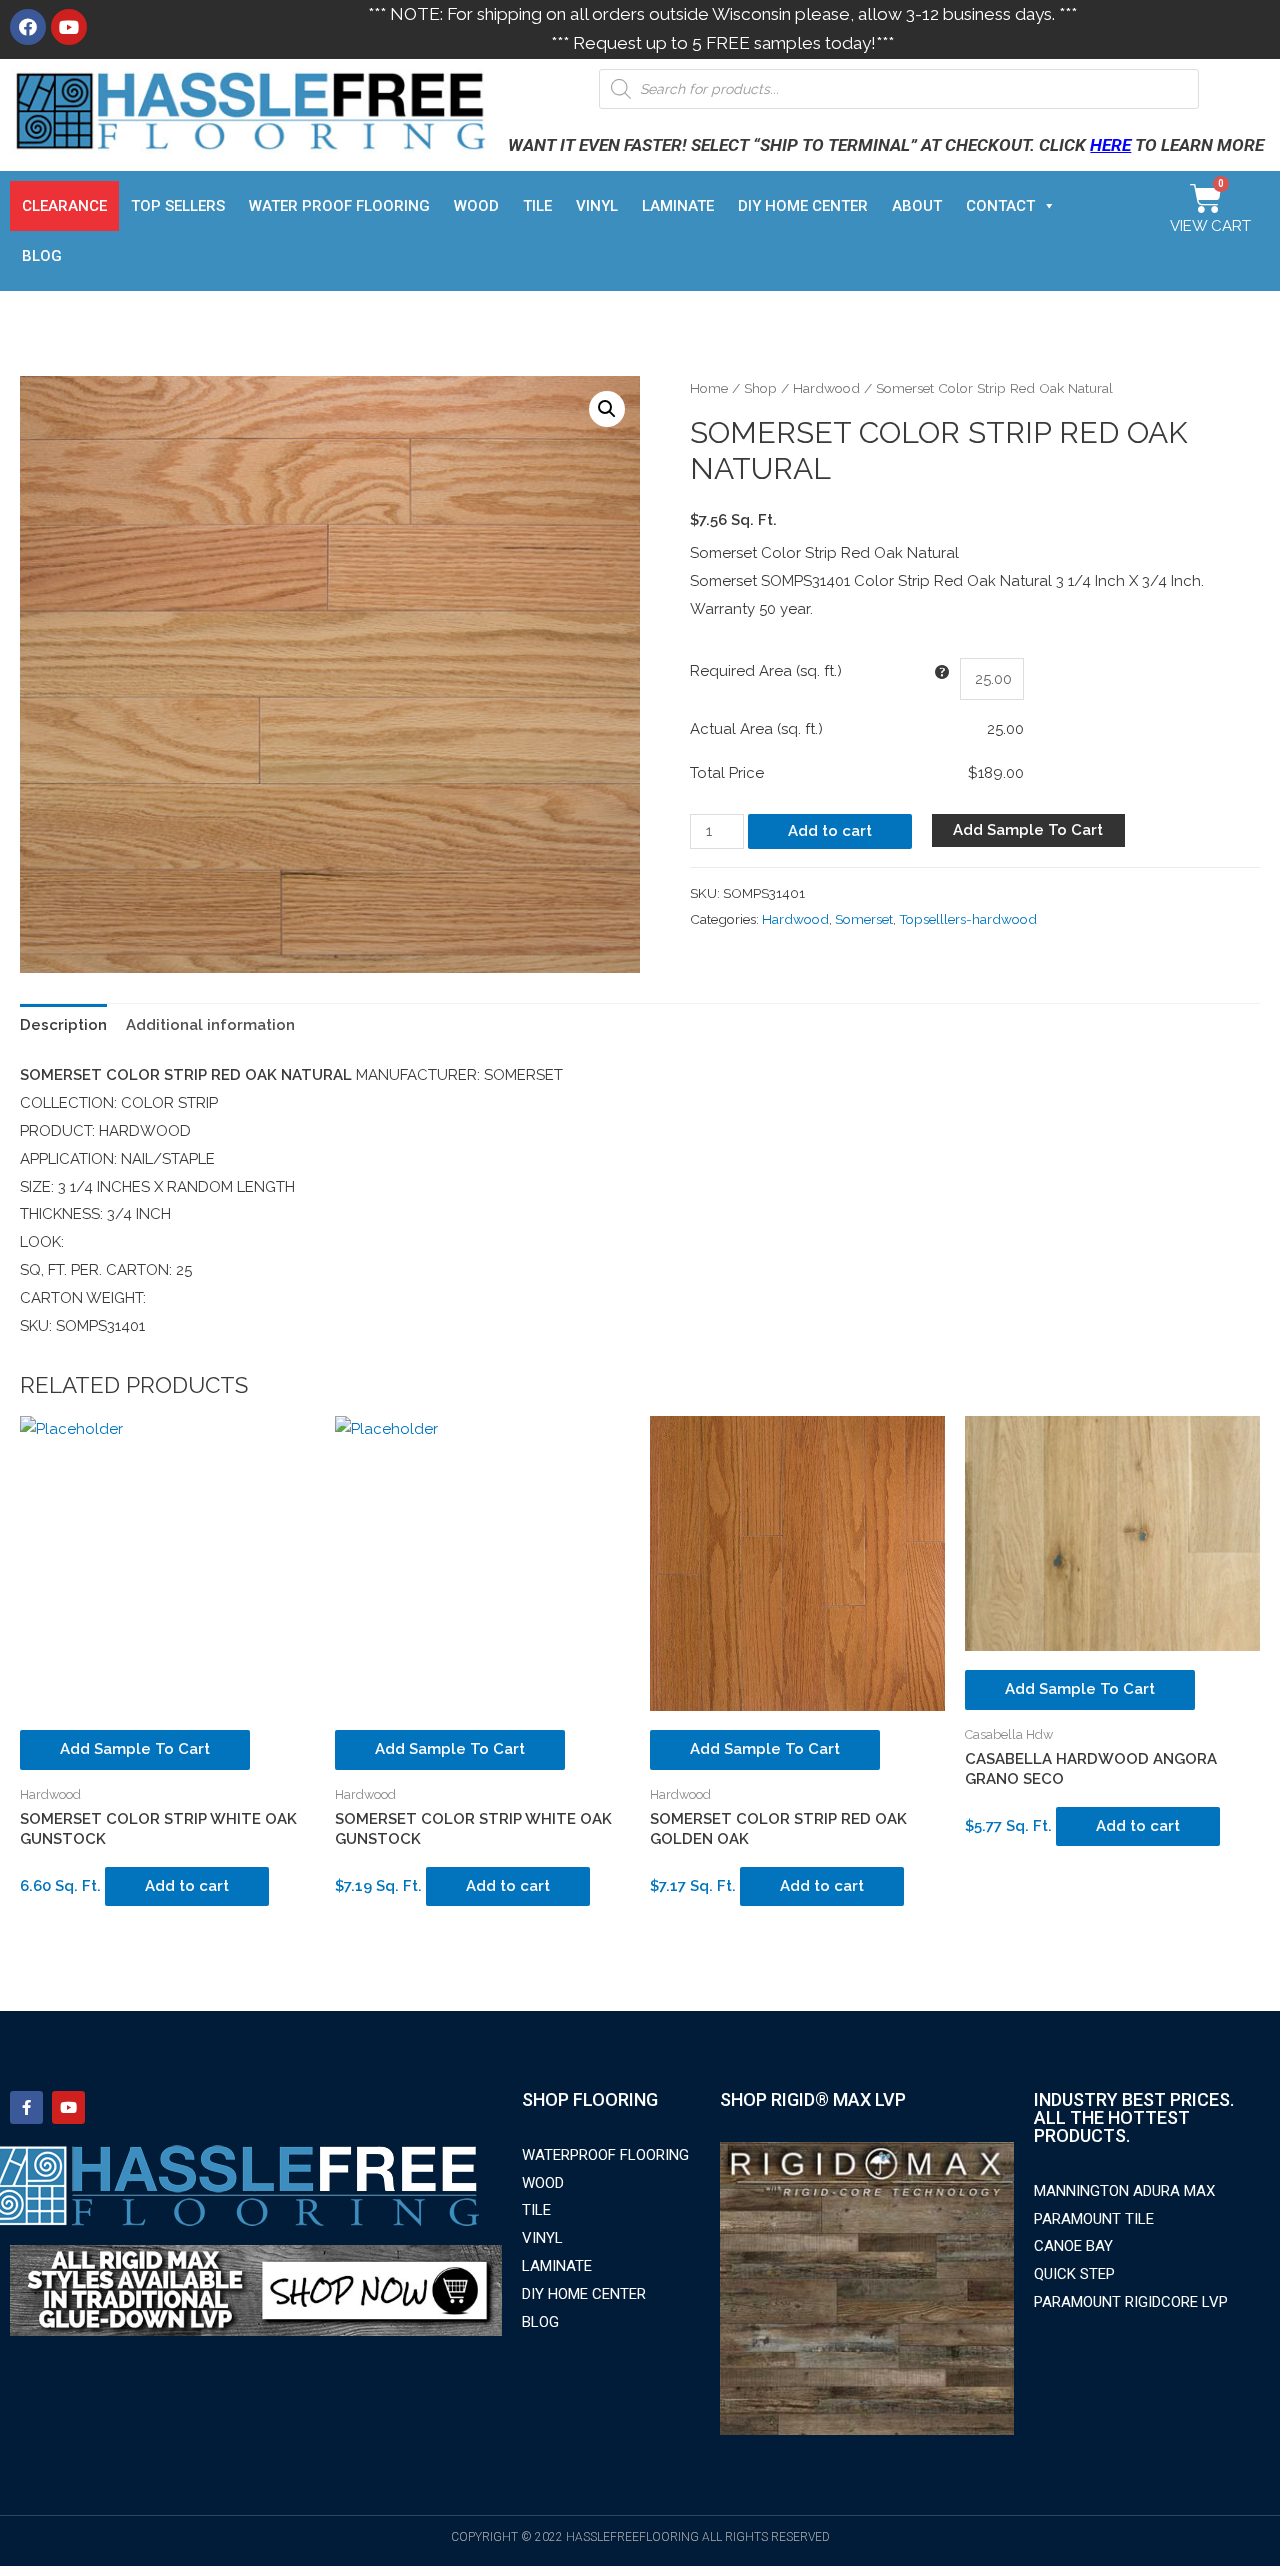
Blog (42, 256)
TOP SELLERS (178, 206)
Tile (537, 206)
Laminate (678, 206)
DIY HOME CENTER (803, 206)
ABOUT (917, 206)
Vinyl (597, 206)
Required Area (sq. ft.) (766, 671)
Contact (1000, 206)
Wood (476, 206)
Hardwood (826, 388)
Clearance (64, 206)
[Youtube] (69, 27)
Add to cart (830, 831)
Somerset (864, 919)
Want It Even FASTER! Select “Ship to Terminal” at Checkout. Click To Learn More (886, 145)
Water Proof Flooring (339, 206)
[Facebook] (28, 27)
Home (709, 388)
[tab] (63, 1025)
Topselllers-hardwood (968, 919)
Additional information (210, 1025)
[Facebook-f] (26, 2107)
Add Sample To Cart (1028, 830)
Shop (760, 388)
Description (63, 1025)
